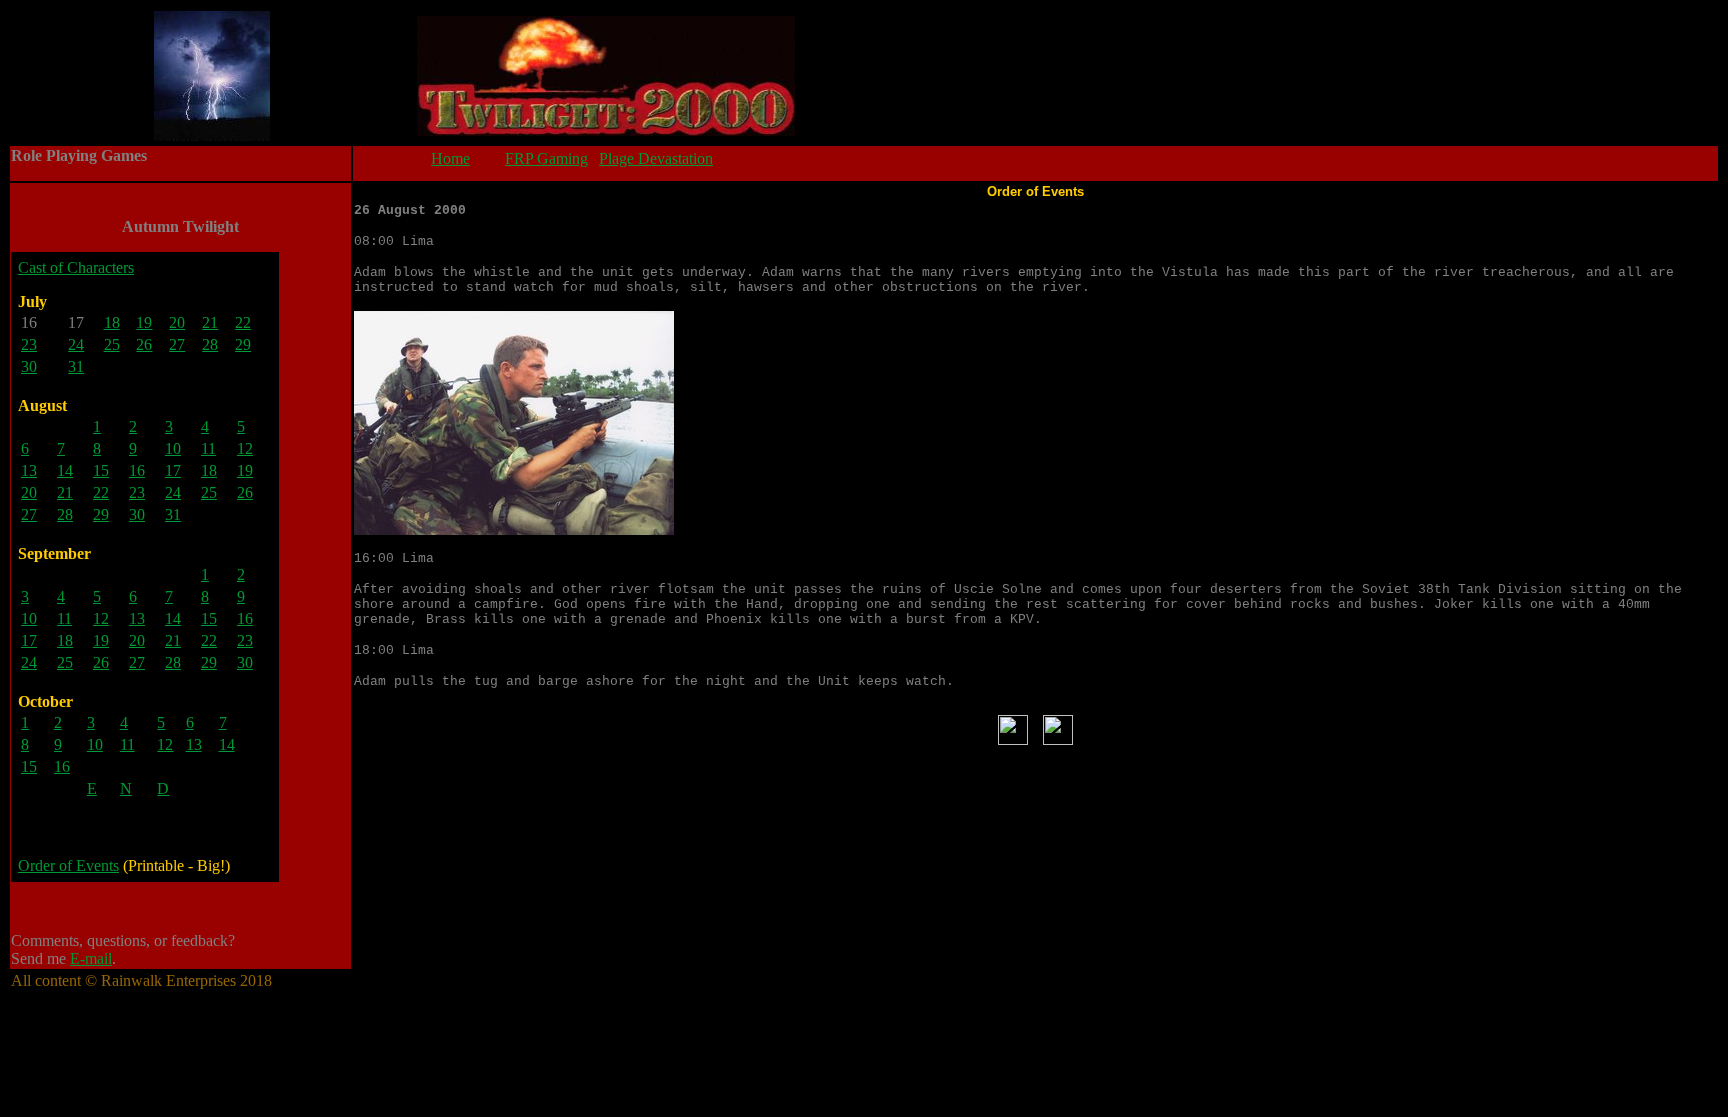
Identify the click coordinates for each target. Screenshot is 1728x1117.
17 (173, 470)
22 (243, 322)
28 (210, 344)
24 (76, 344)
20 (177, 322)
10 (173, 448)
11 (208, 448)
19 (144, 322)
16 (137, 470)
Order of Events (68, 865)
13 (29, 470)
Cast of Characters (76, 267)
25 (112, 344)
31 (76, 366)
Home (450, 158)
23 (29, 344)
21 (210, 322)
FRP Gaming (546, 158)
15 (101, 470)
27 (177, 344)
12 (245, 448)
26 (144, 344)
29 (243, 344)
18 (112, 322)
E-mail (91, 958)
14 (65, 470)
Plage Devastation (656, 158)
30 (29, 366)
